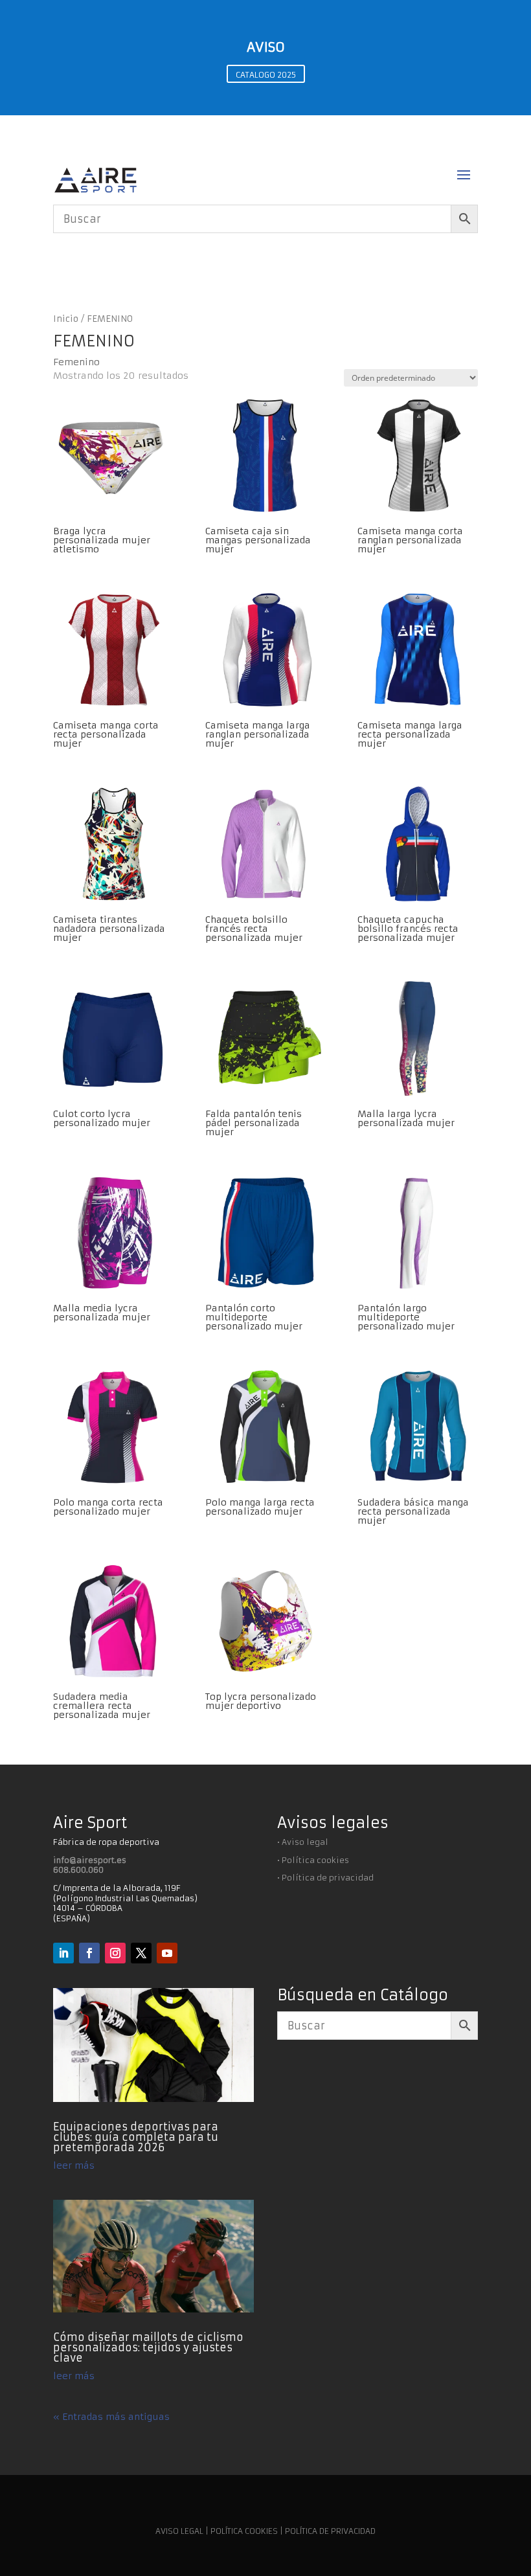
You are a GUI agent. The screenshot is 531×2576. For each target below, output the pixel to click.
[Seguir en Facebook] (89, 1953)
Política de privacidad (328, 1878)
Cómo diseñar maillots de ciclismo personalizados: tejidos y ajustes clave (148, 2347)
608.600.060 (78, 1870)
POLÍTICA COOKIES (244, 2531)
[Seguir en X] (141, 1953)
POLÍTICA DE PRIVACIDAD (330, 2531)
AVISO (266, 47)
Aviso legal (305, 1842)
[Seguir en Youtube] (167, 1953)
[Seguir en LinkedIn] (63, 1953)
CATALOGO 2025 (266, 75)
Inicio (66, 319)
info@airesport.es (90, 1860)
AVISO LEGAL (179, 2531)
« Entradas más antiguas (111, 2417)
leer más (74, 2165)
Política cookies (315, 1860)
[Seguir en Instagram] (115, 1953)
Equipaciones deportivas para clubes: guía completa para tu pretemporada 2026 (136, 2137)
